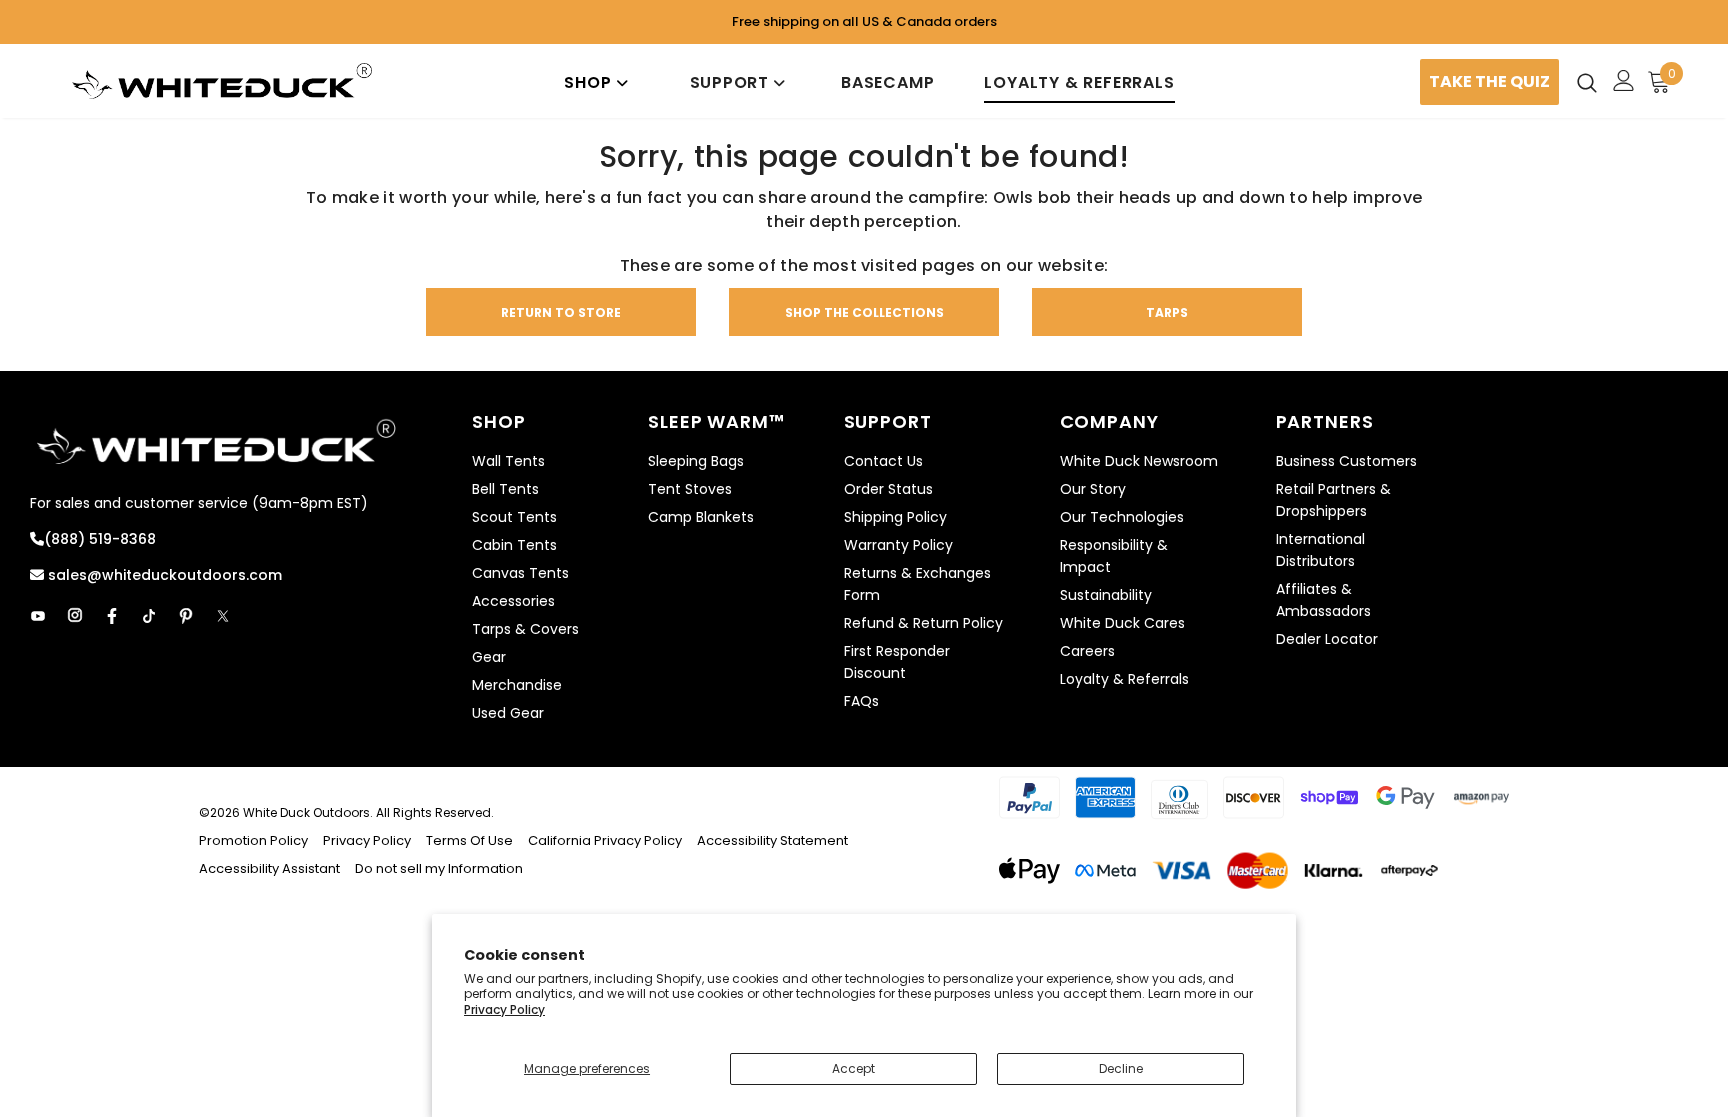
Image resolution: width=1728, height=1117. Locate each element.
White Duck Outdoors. (308, 812)
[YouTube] (38, 616)
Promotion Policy (255, 840)
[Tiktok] (149, 616)
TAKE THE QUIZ (1489, 81)
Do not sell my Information (439, 868)
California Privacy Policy (605, 840)
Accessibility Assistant (269, 868)
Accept (853, 1068)
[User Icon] (1624, 80)
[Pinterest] (186, 616)
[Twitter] (223, 616)
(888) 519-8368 (100, 539)
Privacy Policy (504, 1009)
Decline (1121, 1068)
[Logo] (222, 81)
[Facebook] (112, 616)
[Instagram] (75, 616)
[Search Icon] (1587, 82)
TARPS (1167, 312)
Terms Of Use (469, 840)
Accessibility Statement (772, 840)
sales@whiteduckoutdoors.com (163, 575)
